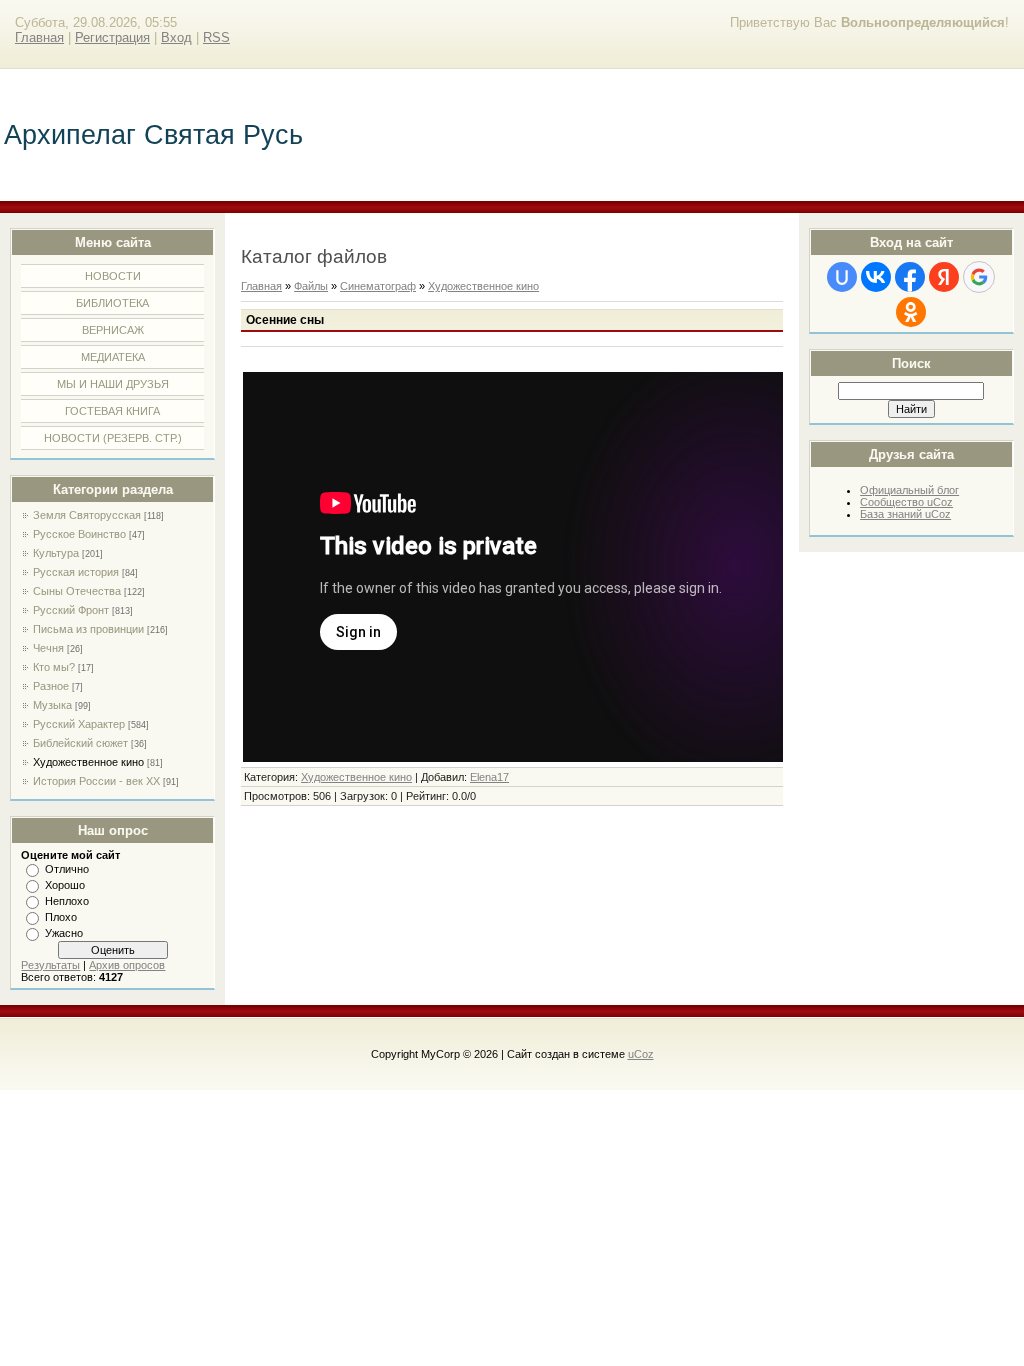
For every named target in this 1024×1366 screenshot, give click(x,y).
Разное (51, 686)
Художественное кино (88, 762)
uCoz (641, 1054)
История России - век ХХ (96, 781)
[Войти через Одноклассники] (911, 312)
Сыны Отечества (77, 591)
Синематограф (378, 286)
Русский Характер (79, 724)
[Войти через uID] (842, 277)
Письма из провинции (88, 629)
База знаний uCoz (905, 514)
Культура (56, 553)
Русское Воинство (79, 534)
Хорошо (65, 885)
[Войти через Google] (979, 277)
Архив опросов (127, 965)
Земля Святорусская (87, 515)
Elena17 (489, 777)
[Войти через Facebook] (910, 277)
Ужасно (64, 933)
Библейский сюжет (80, 743)
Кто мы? (54, 667)
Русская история (76, 572)
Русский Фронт (71, 610)
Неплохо (67, 901)
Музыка (52, 705)
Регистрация (112, 37)
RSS (216, 37)
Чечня (48, 648)
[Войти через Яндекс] (944, 277)
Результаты (50, 965)
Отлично (67, 869)
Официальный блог (909, 490)
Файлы (311, 286)
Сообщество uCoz (906, 502)
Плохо (61, 917)
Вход (176, 37)
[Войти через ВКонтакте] (876, 277)
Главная (39, 37)
